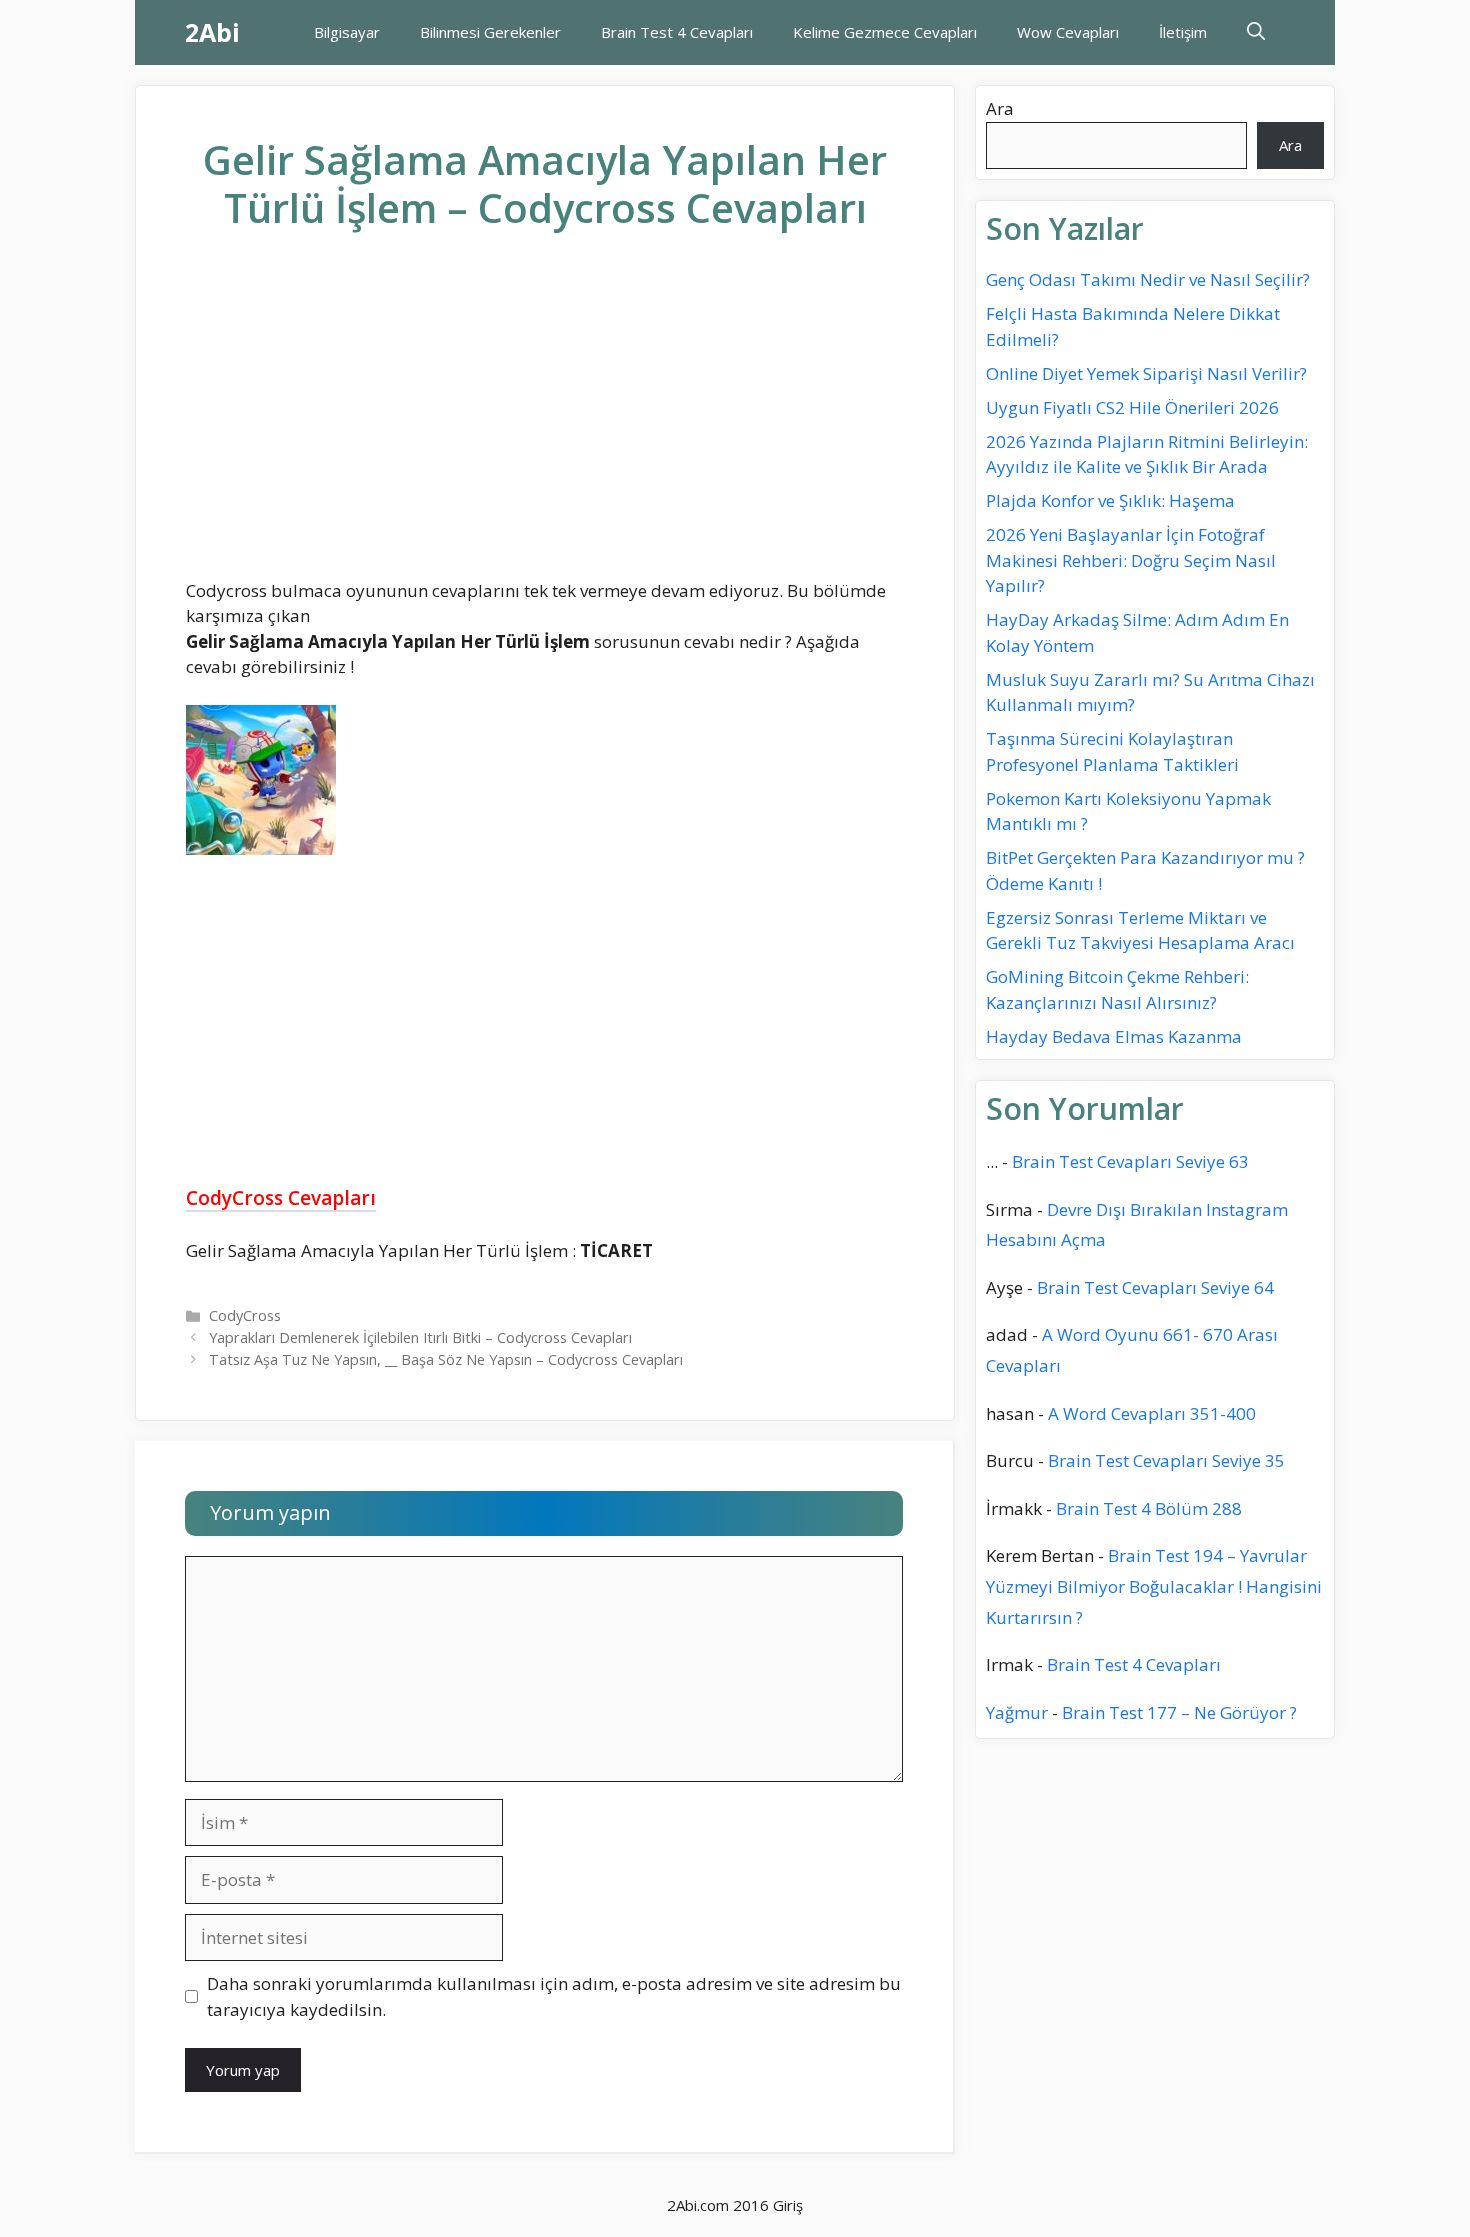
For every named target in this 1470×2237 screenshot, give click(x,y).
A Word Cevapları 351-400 (1152, 1413)
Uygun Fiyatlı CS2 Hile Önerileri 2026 (1132, 407)
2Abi (212, 32)
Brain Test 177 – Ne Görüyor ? (1179, 1712)
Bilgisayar (347, 32)
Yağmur (1017, 1712)
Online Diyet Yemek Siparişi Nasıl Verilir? (1146, 373)
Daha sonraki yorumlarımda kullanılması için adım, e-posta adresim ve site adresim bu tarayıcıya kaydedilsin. (554, 1996)
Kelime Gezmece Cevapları (885, 32)
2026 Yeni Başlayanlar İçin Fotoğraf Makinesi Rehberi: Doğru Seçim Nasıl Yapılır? (1131, 560)
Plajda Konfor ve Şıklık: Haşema (1110, 500)
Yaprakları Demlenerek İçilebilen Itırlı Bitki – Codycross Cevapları (420, 1337)
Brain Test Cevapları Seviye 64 (1155, 1287)
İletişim (1183, 32)
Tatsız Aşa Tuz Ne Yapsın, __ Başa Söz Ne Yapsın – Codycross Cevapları (446, 1359)
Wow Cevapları (1068, 32)
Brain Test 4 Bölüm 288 (1149, 1508)
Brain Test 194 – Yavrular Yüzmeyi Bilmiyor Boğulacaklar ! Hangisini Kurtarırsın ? (1154, 1586)
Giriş (788, 2205)
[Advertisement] (545, 421)
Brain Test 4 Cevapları (677, 32)
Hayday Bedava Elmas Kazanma (1114, 1036)
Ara (1000, 108)
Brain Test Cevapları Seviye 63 (1130, 1161)
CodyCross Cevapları (281, 1198)
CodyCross (245, 1315)
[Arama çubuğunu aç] (1256, 32)
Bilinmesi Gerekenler (490, 32)
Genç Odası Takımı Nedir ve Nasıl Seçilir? (1148, 279)
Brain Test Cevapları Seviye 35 (1166, 1460)
